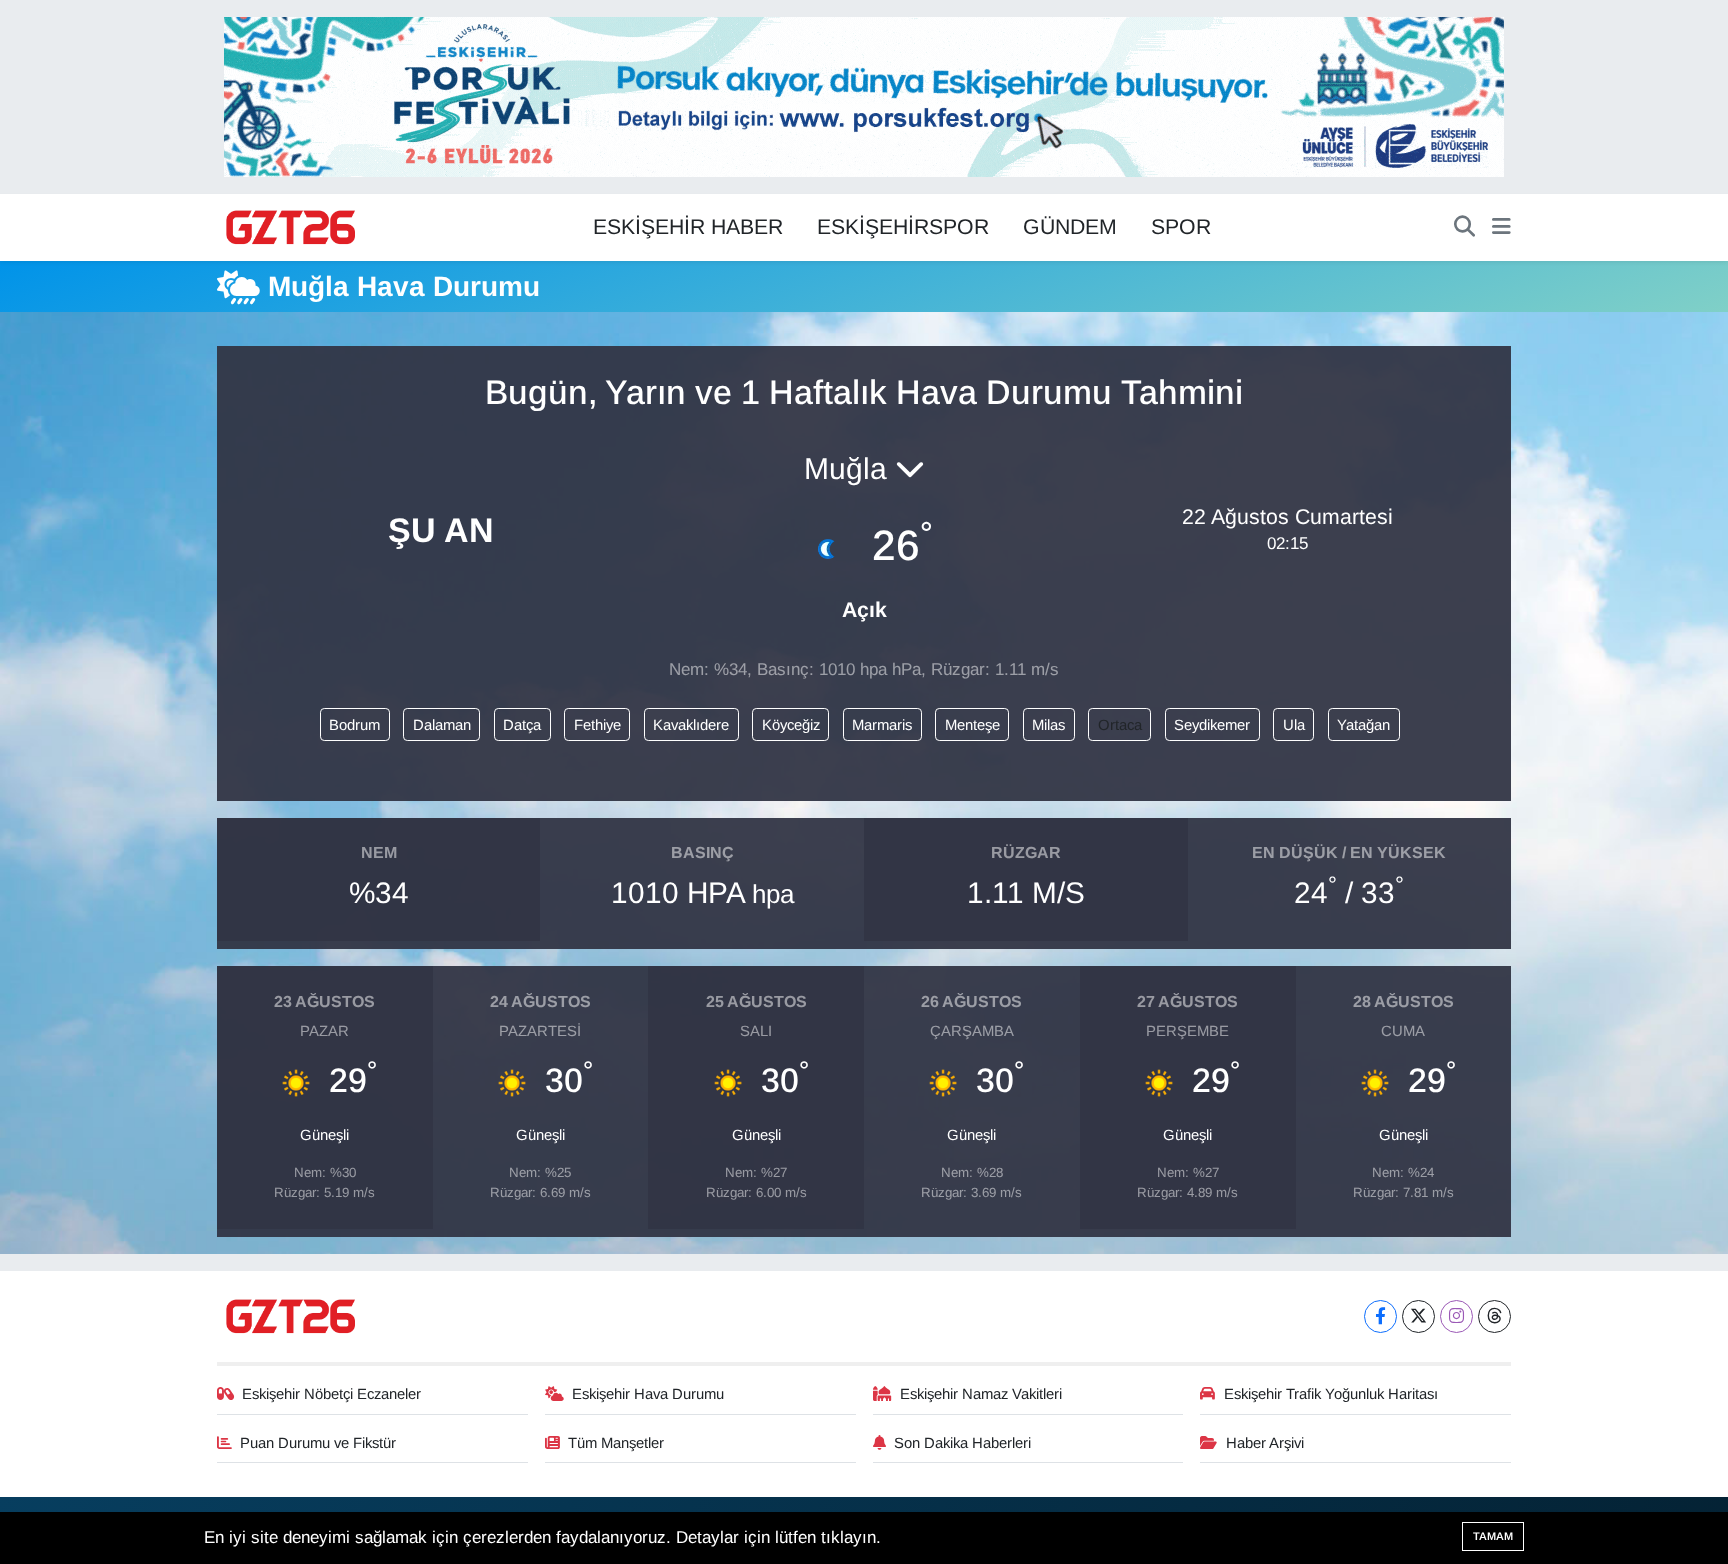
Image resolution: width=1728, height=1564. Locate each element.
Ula (1294, 725)
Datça (522, 725)
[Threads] (1494, 1316)
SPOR (1181, 227)
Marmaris (882, 725)
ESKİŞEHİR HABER (688, 227)
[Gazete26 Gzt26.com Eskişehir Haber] (292, 228)
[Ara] (1464, 228)
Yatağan (1363, 725)
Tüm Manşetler (616, 1443)
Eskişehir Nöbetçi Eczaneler (331, 1394)
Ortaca (1120, 725)
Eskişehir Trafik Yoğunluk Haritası (1331, 1394)
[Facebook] (1380, 1316)
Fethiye (597, 725)
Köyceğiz (791, 725)
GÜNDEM (1070, 227)
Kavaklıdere (691, 725)
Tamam (1493, 1536)
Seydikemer (1212, 725)
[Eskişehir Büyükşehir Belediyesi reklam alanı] (864, 95)
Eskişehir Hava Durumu (648, 1394)
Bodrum (354, 725)
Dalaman (442, 725)
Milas (1048, 725)
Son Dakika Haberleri (962, 1443)
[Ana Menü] (1501, 228)
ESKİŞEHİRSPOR (903, 227)
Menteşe (972, 725)
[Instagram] (1456, 1316)
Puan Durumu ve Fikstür (318, 1443)
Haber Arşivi (1265, 1443)
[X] (1418, 1316)
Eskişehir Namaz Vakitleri (981, 1394)
